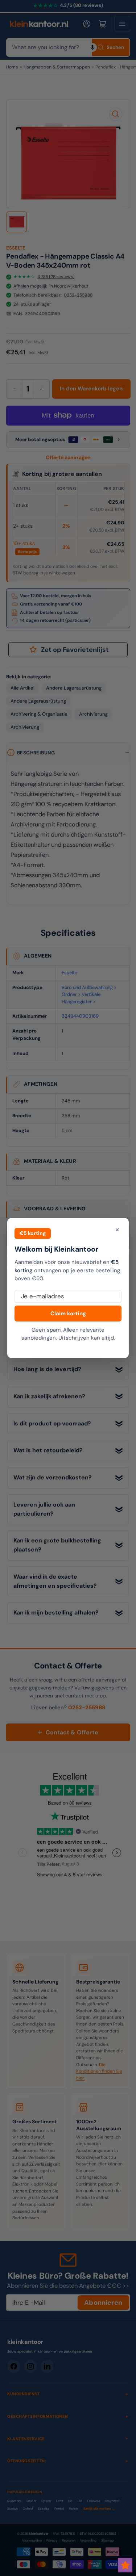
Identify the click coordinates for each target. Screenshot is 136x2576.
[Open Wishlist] (125, 2565)
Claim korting (68, 1314)
